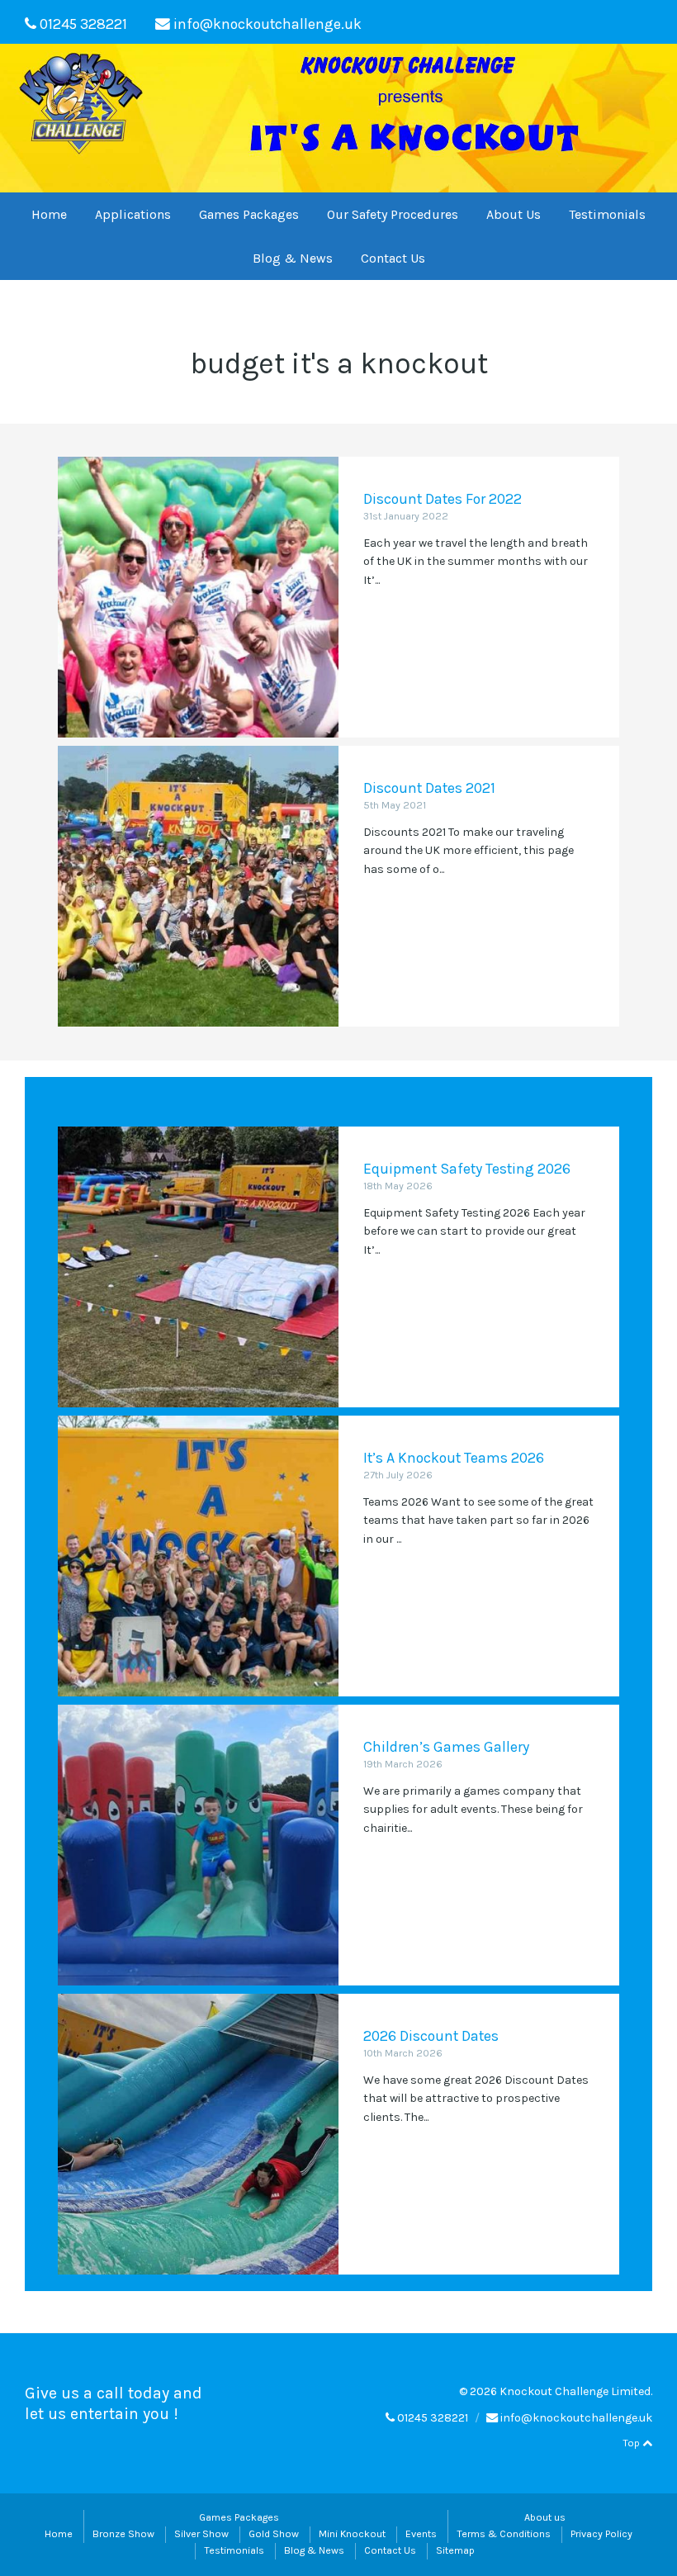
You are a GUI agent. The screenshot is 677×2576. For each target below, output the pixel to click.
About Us (514, 214)
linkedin (624, 22)
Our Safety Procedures (393, 214)
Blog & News (293, 258)
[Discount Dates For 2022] (198, 597)
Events (421, 2534)
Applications (133, 214)
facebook (598, 22)
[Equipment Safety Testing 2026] (198, 1267)
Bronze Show (123, 2534)
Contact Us (393, 258)
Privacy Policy (601, 2534)
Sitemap (455, 2550)
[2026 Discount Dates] (198, 2134)
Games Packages (249, 214)
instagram (649, 22)
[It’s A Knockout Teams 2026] (198, 1556)
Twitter (573, 22)
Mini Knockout (352, 2534)
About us (545, 2517)
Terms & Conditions (504, 2534)
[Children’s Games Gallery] (198, 1845)
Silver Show (201, 2534)
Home (49, 214)
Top (632, 2443)
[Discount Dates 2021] (198, 886)
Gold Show (274, 2534)
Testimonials (607, 214)
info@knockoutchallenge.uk (267, 24)
